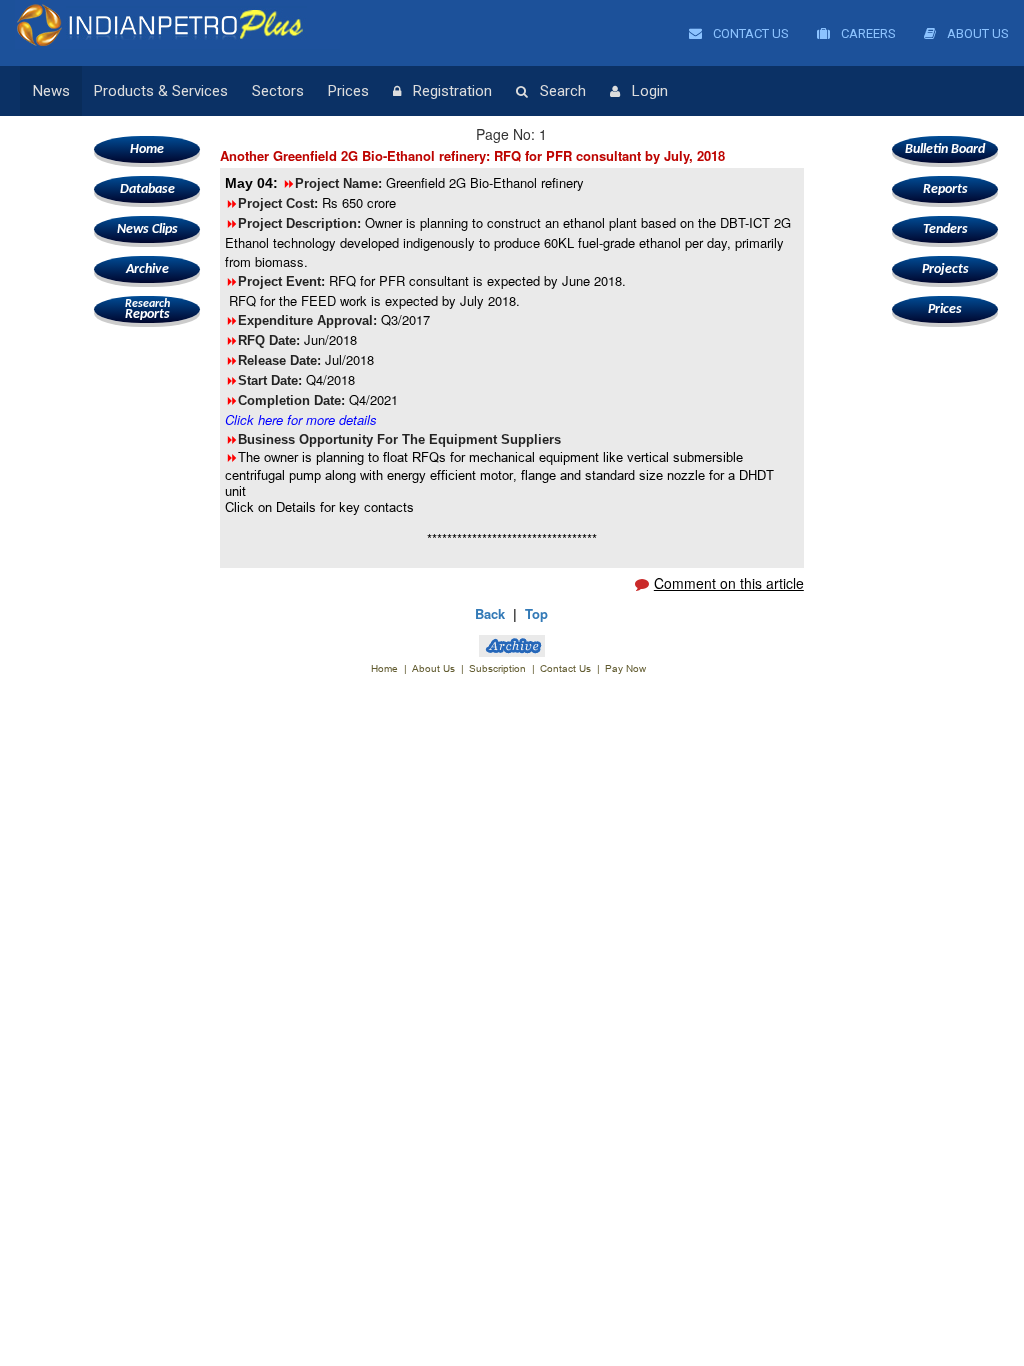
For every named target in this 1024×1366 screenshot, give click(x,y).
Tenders (945, 229)
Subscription (497, 668)
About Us (976, 33)
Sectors (278, 91)
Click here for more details (301, 419)
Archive (147, 269)
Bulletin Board (945, 149)
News (51, 91)
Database (147, 189)
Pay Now (625, 668)
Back (490, 613)
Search (563, 91)
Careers (867, 33)
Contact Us (749, 33)
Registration (452, 91)
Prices (348, 91)
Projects (945, 269)
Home (147, 149)
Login (650, 91)
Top (536, 613)
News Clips (147, 229)
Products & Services (161, 91)
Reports (147, 310)
